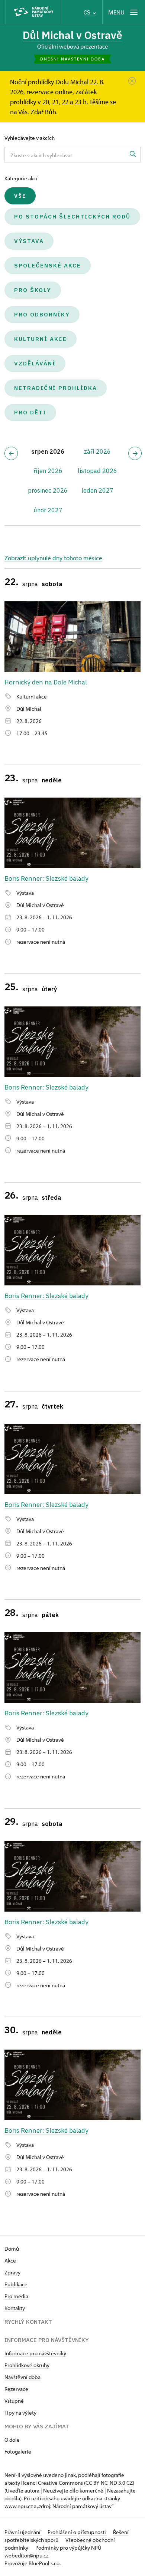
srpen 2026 (48, 451)
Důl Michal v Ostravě (72, 35)
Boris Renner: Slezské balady (46, 878)
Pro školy (33, 290)
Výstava (29, 241)
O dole (12, 2440)
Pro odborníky (42, 314)
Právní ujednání (23, 2532)
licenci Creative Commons (52, 2483)
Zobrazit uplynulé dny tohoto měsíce (53, 558)
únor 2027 (48, 510)
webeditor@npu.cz (26, 2555)
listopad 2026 (97, 471)
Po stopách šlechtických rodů (72, 216)
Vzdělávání (35, 363)
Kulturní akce (41, 339)
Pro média (16, 2296)
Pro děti (30, 412)
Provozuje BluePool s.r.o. (33, 2563)
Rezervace (16, 2389)
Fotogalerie (18, 2452)
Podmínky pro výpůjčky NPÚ (68, 2548)
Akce (10, 2260)
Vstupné (14, 2401)
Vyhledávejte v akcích (30, 138)
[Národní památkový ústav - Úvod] (33, 12)
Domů (12, 2249)
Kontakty (15, 2308)
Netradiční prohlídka (56, 388)
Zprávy (12, 2272)
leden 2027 (97, 490)
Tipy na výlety (20, 2413)
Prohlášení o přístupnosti (77, 2532)
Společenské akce (48, 265)
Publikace (16, 2284)
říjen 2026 (48, 471)
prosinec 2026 (48, 490)
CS (88, 12)
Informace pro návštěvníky (35, 2353)
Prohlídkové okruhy (27, 2365)
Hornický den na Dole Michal (46, 682)
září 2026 (97, 451)
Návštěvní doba (22, 2377)
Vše (20, 196)
